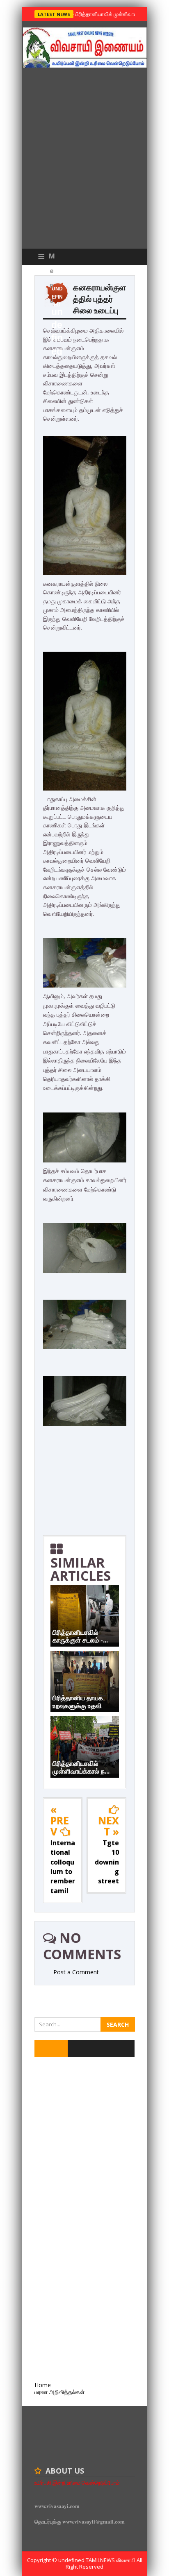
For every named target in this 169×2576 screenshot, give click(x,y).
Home (43, 2385)
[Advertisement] (84, 160)
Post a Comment (76, 1972)
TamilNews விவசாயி (111, 2560)
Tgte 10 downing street (107, 1862)
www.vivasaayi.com (57, 2506)
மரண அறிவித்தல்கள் (59, 2392)
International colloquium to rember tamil (63, 1867)
